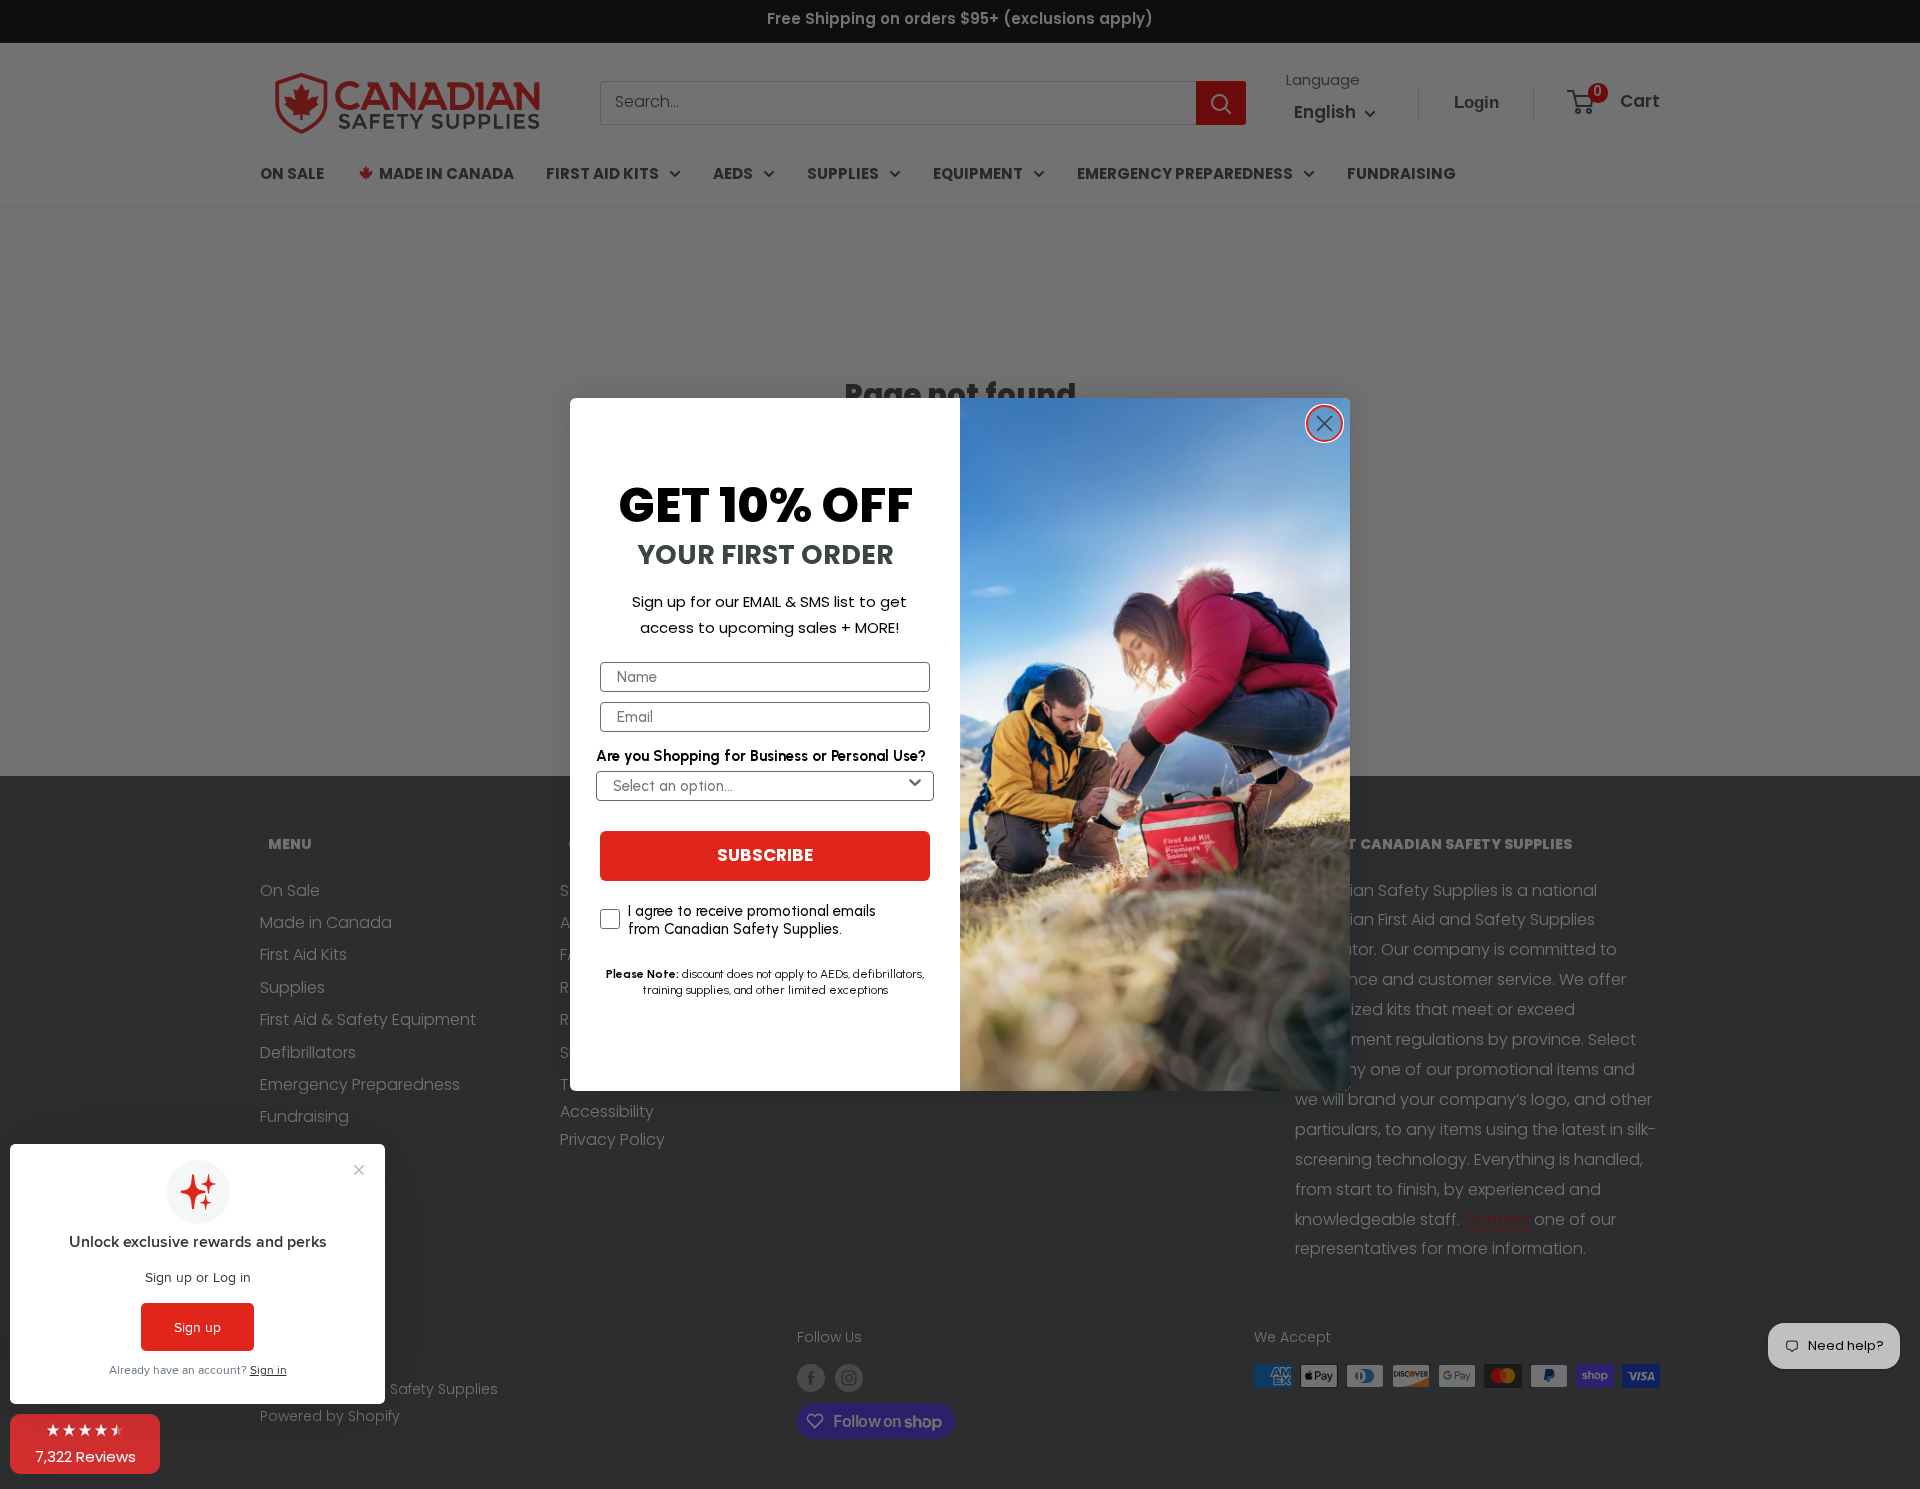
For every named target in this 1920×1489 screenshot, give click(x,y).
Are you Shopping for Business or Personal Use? (761, 756)
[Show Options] (915, 786)
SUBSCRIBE (765, 856)
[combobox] (759, 786)
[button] (85, 1444)
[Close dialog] (1324, 423)
